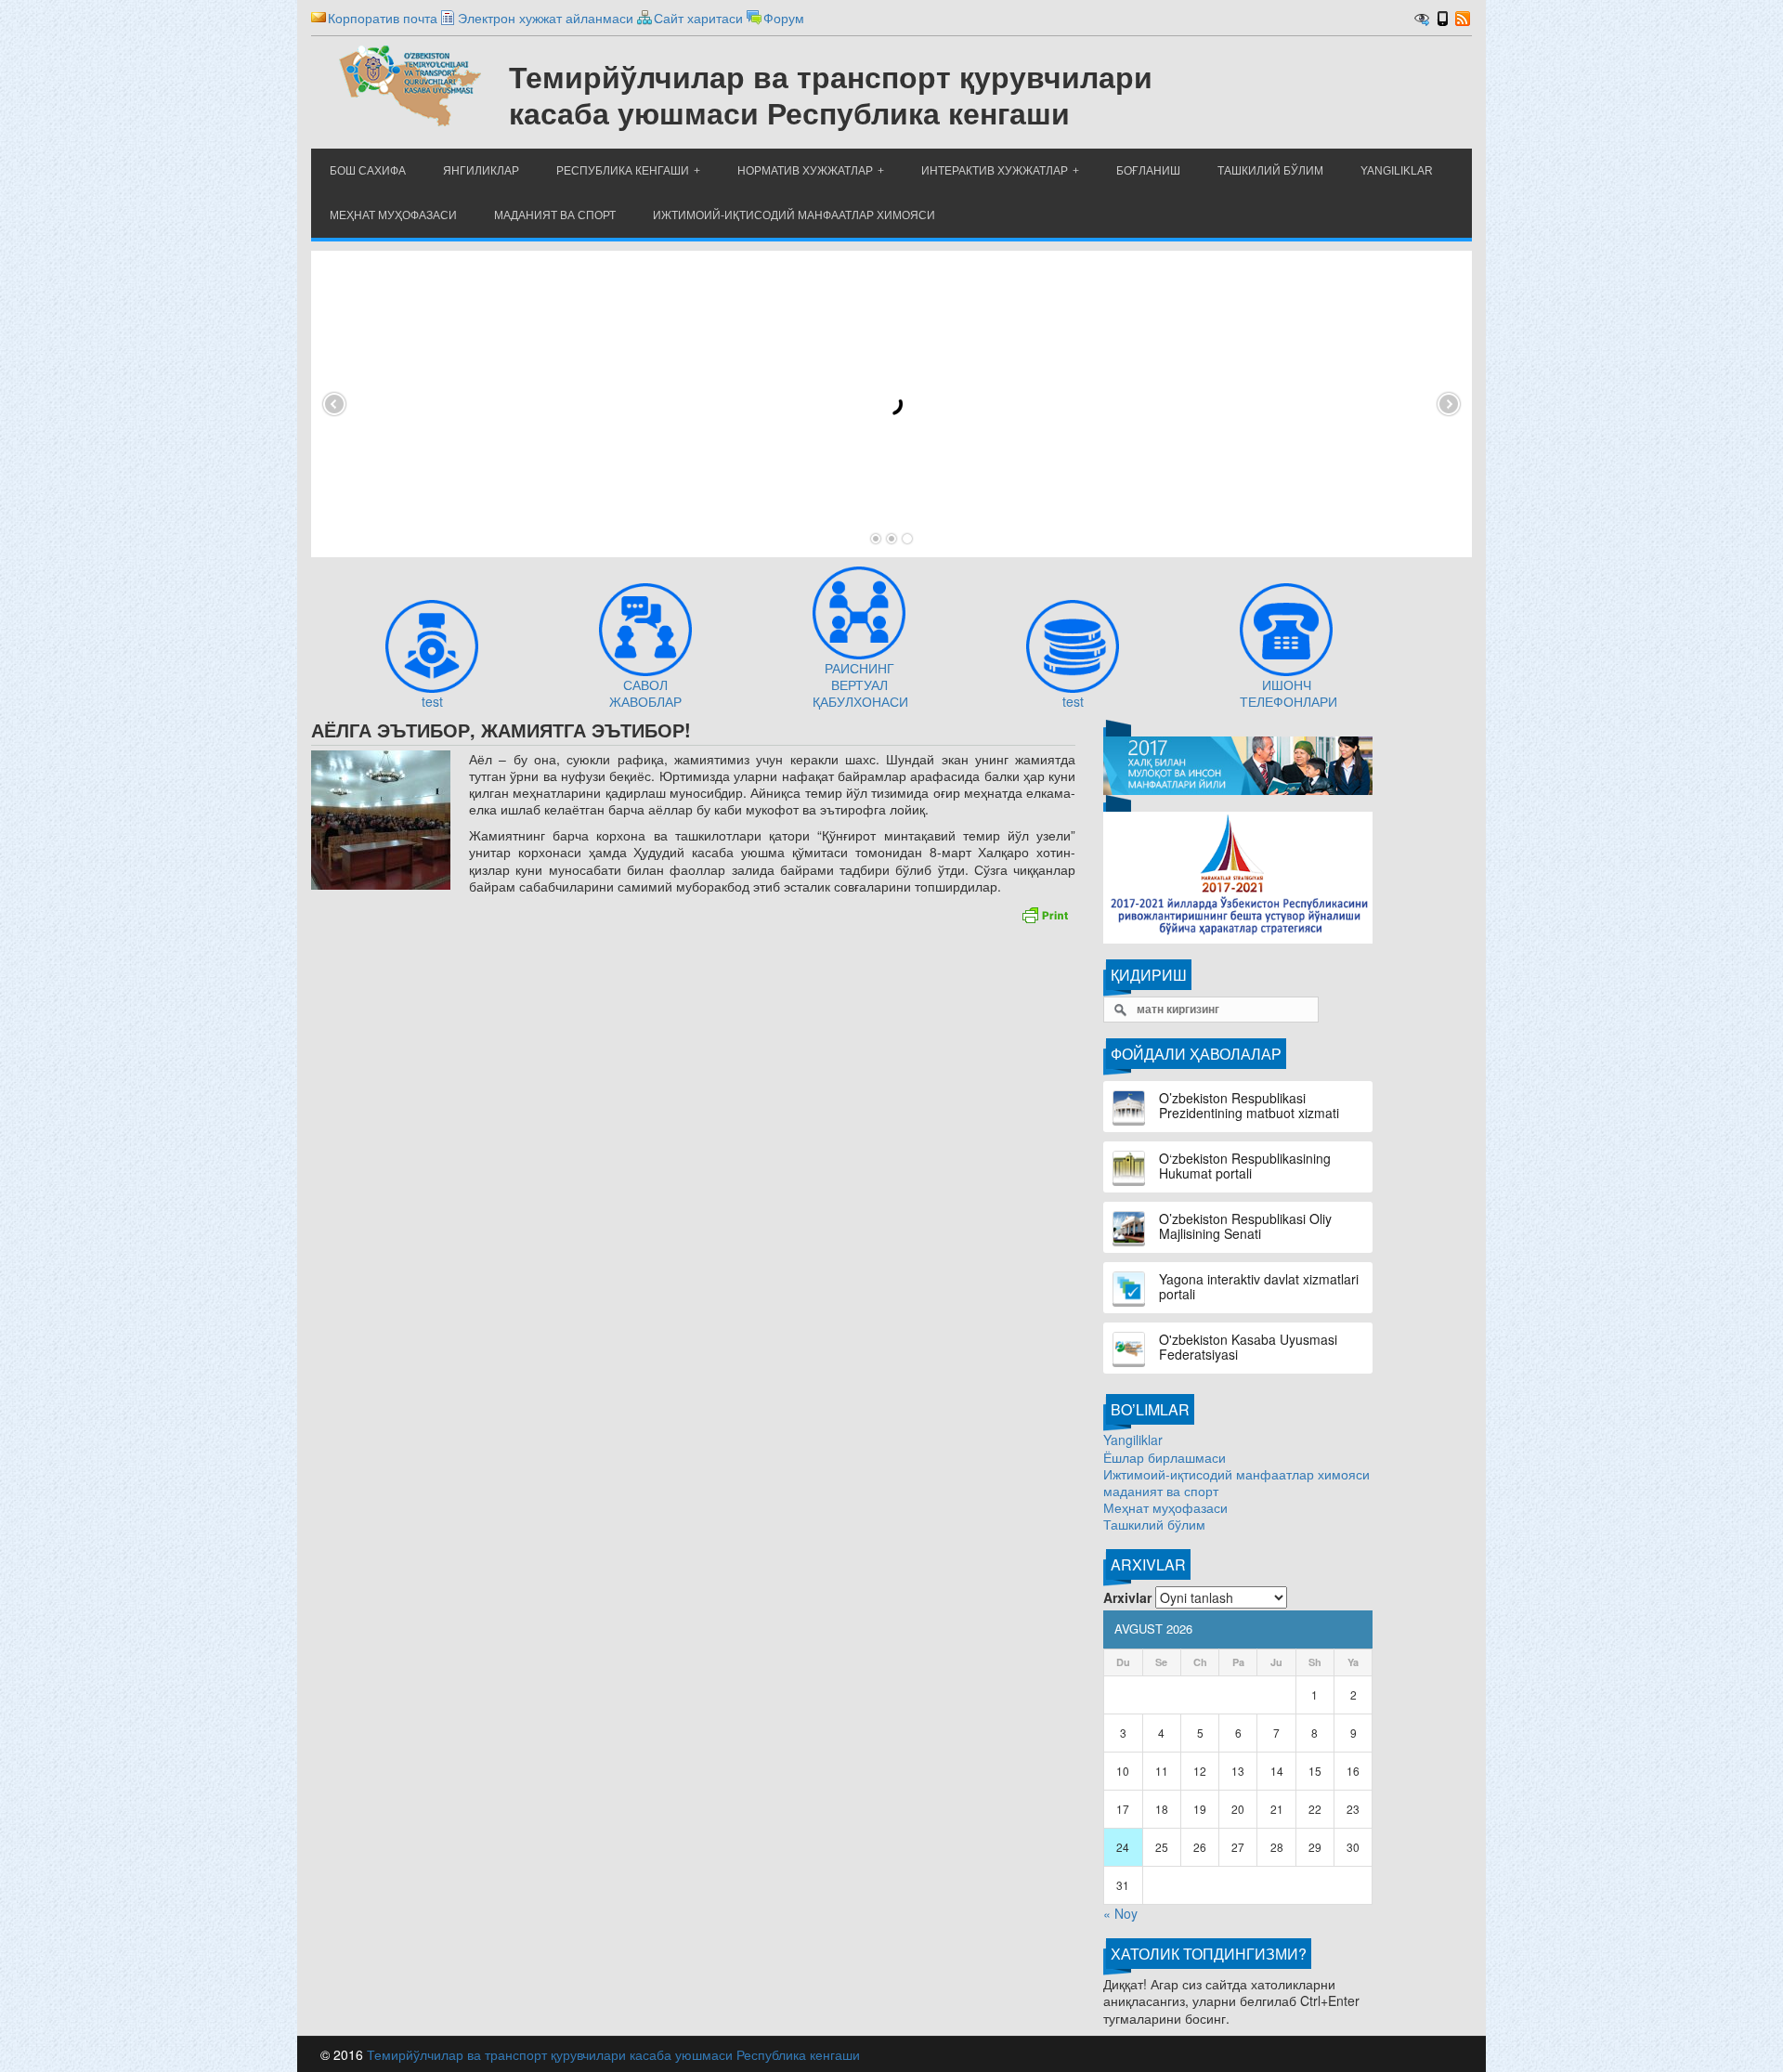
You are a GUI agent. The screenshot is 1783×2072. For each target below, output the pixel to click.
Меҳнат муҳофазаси (1165, 1507)
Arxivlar (1127, 1597)
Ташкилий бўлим (1154, 1524)
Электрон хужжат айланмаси (546, 18)
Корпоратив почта (383, 18)
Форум (784, 18)
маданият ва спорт (1161, 1491)
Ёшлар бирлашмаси (1165, 1457)
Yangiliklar (1133, 1440)
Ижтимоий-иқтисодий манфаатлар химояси (1236, 1474)
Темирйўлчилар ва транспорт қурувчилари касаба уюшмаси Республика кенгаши (613, 2054)
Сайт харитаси (698, 18)
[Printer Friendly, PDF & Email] (1045, 913)
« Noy (1120, 1913)
